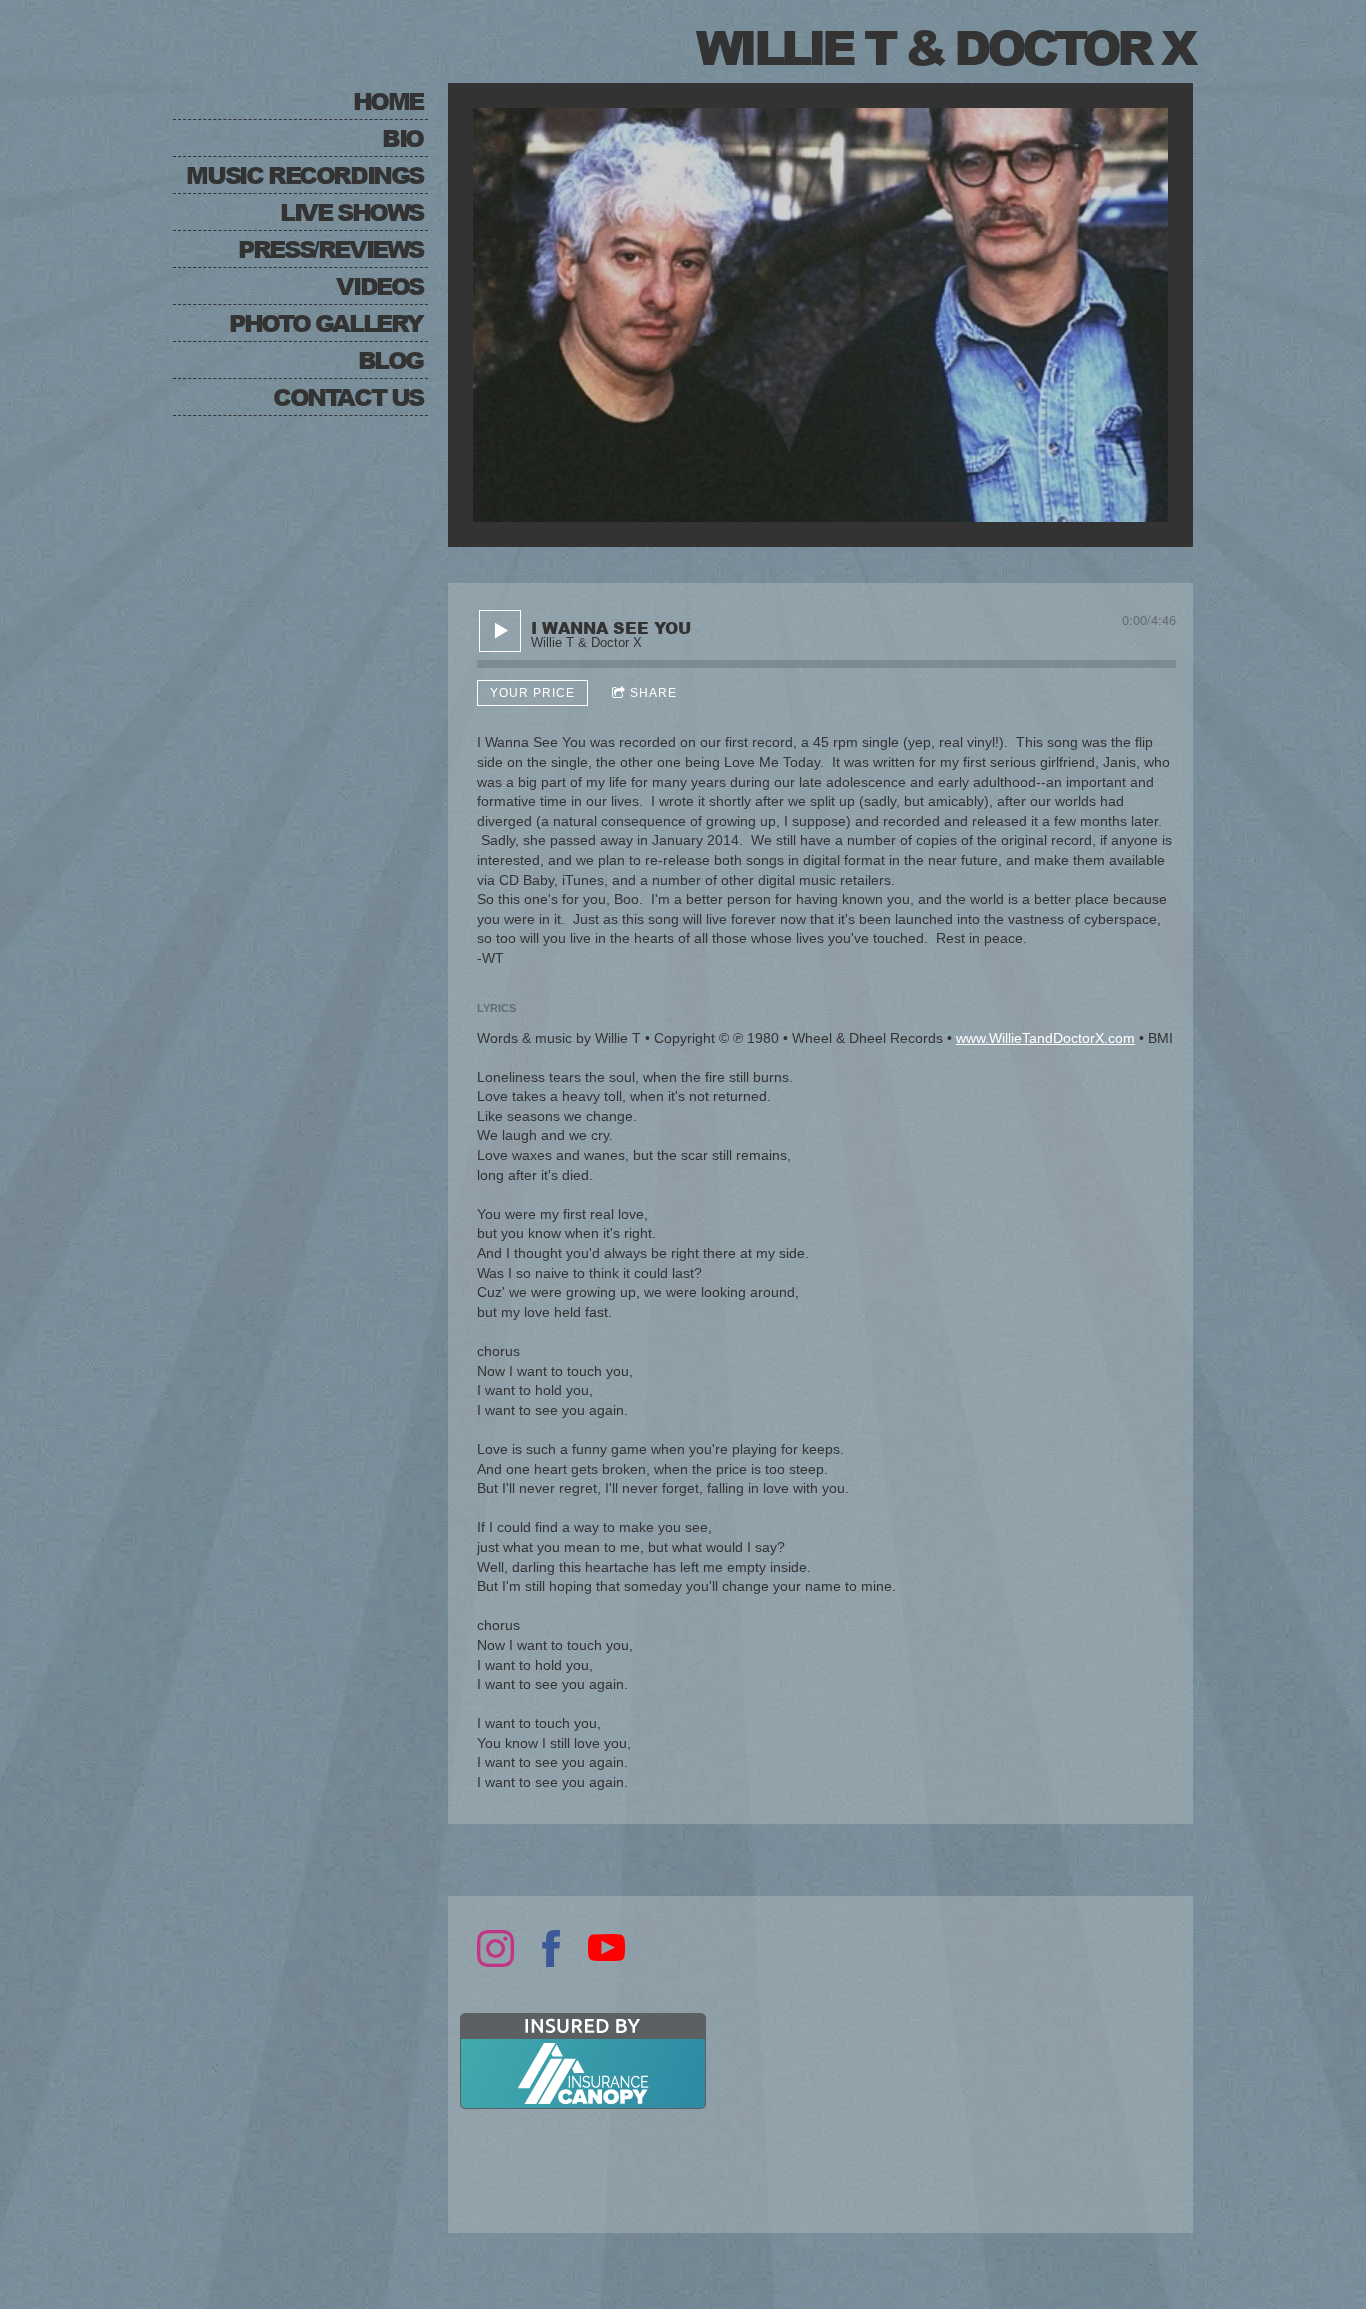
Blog (390, 359)
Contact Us (348, 396)
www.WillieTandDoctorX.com (1045, 1038)
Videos (379, 285)
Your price (532, 693)
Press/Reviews (330, 248)
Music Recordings (304, 174)
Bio (402, 137)
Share (653, 693)
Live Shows (351, 211)
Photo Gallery (326, 322)
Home (388, 100)
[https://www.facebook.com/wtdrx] (551, 1948)
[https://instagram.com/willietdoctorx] (495, 1948)
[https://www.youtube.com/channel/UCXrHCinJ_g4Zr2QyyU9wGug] (606, 1948)
